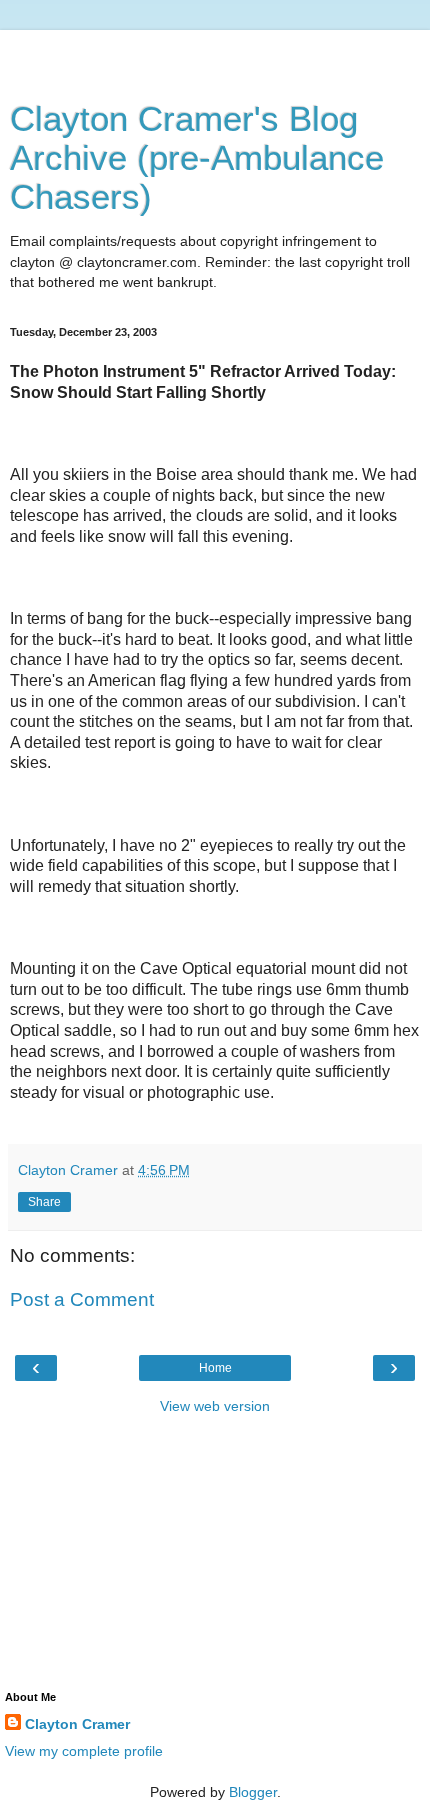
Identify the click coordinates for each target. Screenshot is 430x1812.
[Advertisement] (215, 55)
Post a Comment (82, 1299)
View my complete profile (84, 1751)
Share (44, 1202)
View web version (215, 1406)
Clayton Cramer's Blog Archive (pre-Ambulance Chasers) (197, 158)
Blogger (253, 1792)
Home (215, 1368)
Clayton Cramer (77, 1724)
